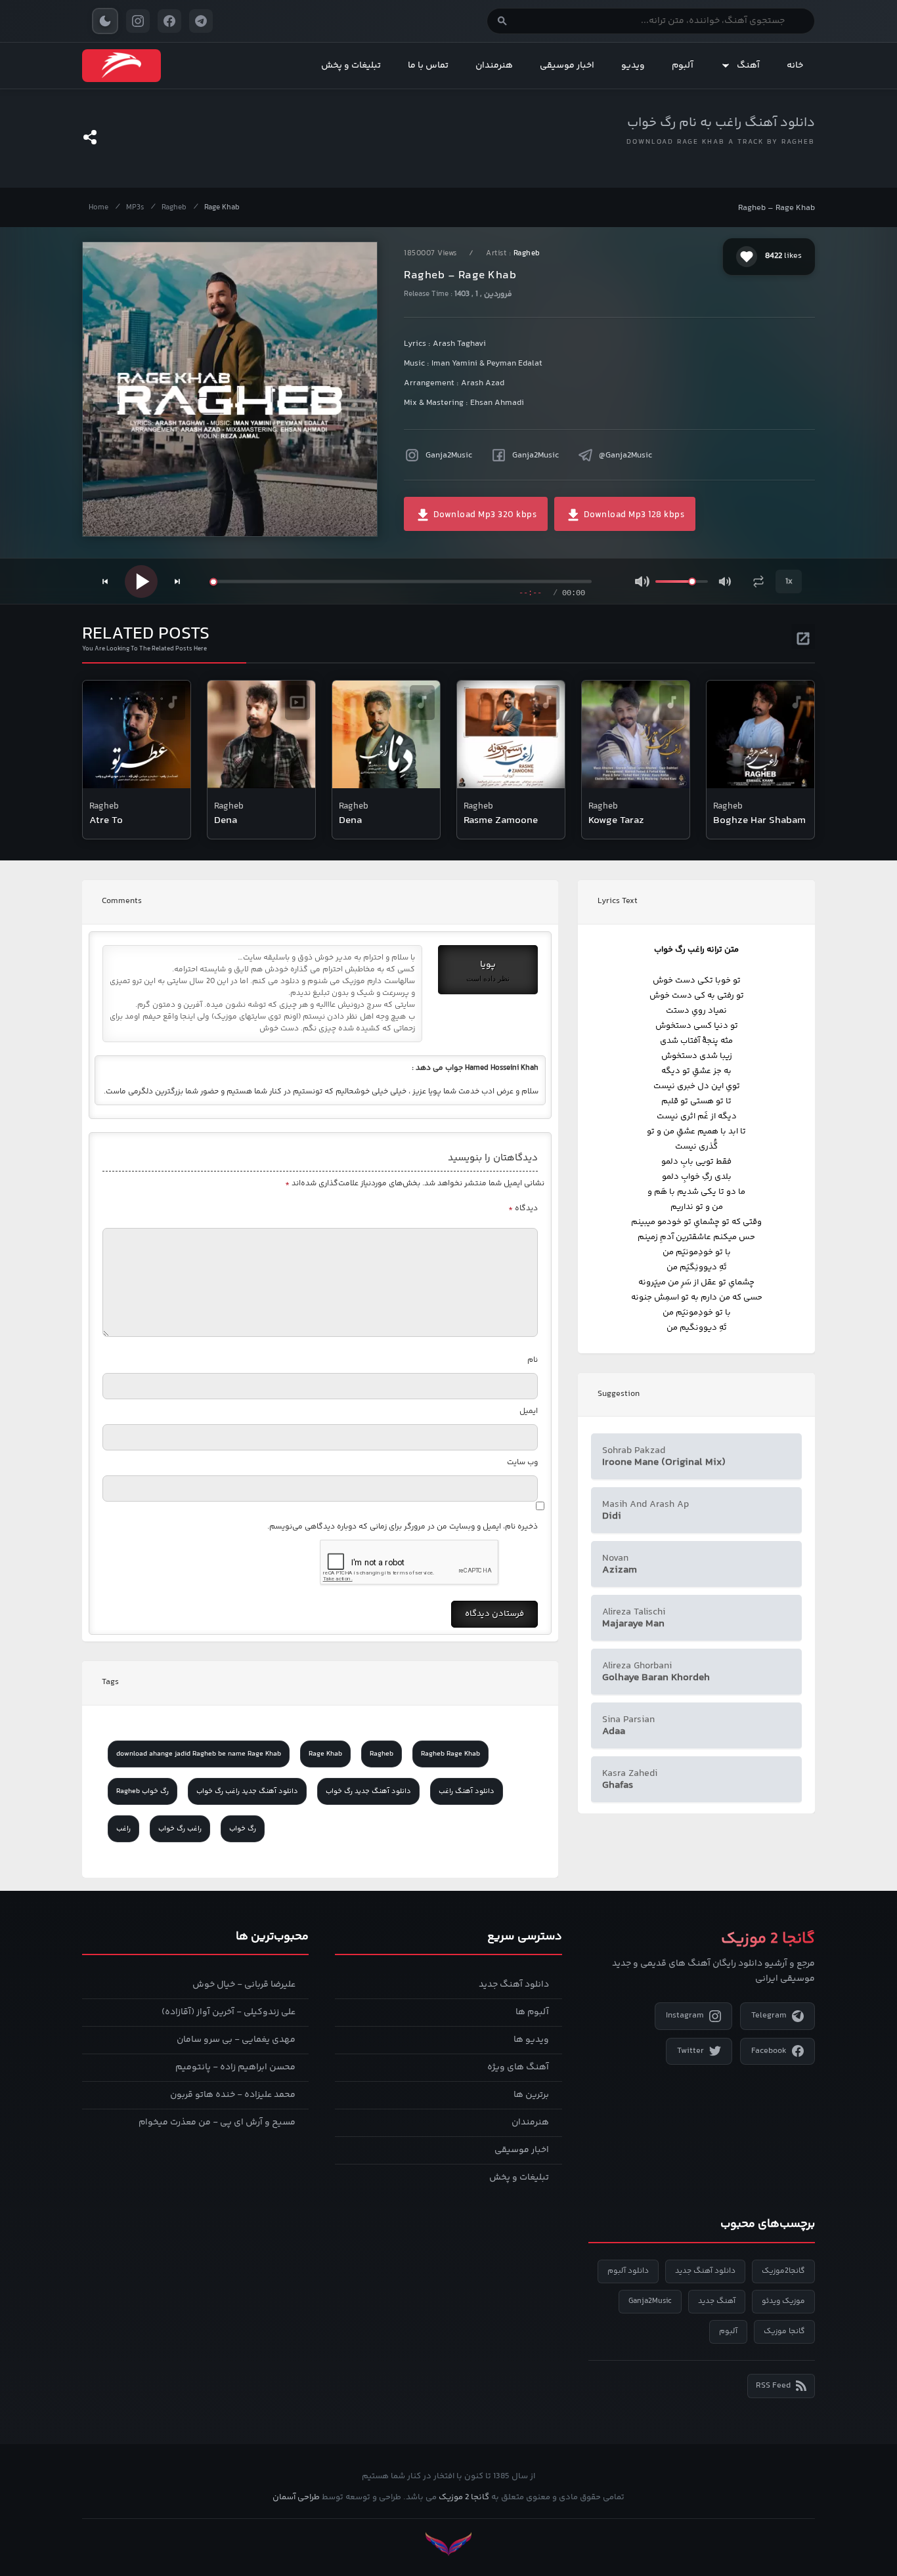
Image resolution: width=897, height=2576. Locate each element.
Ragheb (174, 208)
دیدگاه (523, 1209)
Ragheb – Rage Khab (777, 208)
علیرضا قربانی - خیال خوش (244, 1985)
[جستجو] (502, 21)
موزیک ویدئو (783, 2301)
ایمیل (529, 1411)
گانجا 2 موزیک (464, 2497)
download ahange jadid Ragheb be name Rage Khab (199, 1754)
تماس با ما (428, 66)
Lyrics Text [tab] (618, 901)
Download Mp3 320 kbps (484, 515)
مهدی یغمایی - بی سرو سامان (236, 2040)
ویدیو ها (531, 2040)
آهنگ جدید (717, 2301)
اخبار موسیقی (567, 66)
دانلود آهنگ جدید (514, 1985)
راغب (123, 1829)
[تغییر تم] (105, 21)
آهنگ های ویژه (518, 2067)
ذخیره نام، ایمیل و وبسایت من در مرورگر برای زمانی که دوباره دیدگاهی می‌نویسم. (403, 1527)
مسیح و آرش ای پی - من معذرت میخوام (217, 2122)
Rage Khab (222, 208)
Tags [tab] (110, 1682)
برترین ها (531, 2095)
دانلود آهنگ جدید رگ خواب (368, 1791)
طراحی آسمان (296, 2497)
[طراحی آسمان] (448, 2544)
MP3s (135, 208)
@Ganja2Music (625, 455)
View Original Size (238, 509)
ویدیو (633, 66)
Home (98, 208)
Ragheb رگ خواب (142, 1791)
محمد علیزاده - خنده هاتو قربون (233, 2095)
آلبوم (683, 66)
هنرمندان (494, 66)
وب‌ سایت (522, 1463)
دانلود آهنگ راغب (467, 1791)
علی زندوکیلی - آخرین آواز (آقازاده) (229, 2012)
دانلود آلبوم (628, 2271)
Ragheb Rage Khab (450, 1754)
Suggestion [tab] (619, 1394)
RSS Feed (773, 2386)
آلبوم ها (532, 2012)
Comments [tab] (122, 901)
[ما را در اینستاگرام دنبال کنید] (138, 21)
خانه (795, 66)
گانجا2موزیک (783, 2271)
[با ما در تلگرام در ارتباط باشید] (201, 21)
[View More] (803, 637)
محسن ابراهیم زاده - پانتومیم (235, 2067)
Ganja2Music (449, 455)
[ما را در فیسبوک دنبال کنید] (169, 21)
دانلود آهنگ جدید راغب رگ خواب (247, 1791)
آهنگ (748, 66)
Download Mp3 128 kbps (633, 515)
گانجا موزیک (784, 2332)
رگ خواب (243, 1829)
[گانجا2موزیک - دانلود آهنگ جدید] (121, 66)
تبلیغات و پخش (351, 66)
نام (533, 1360)
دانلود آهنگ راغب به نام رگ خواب (721, 123)
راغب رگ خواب (180, 1829)
